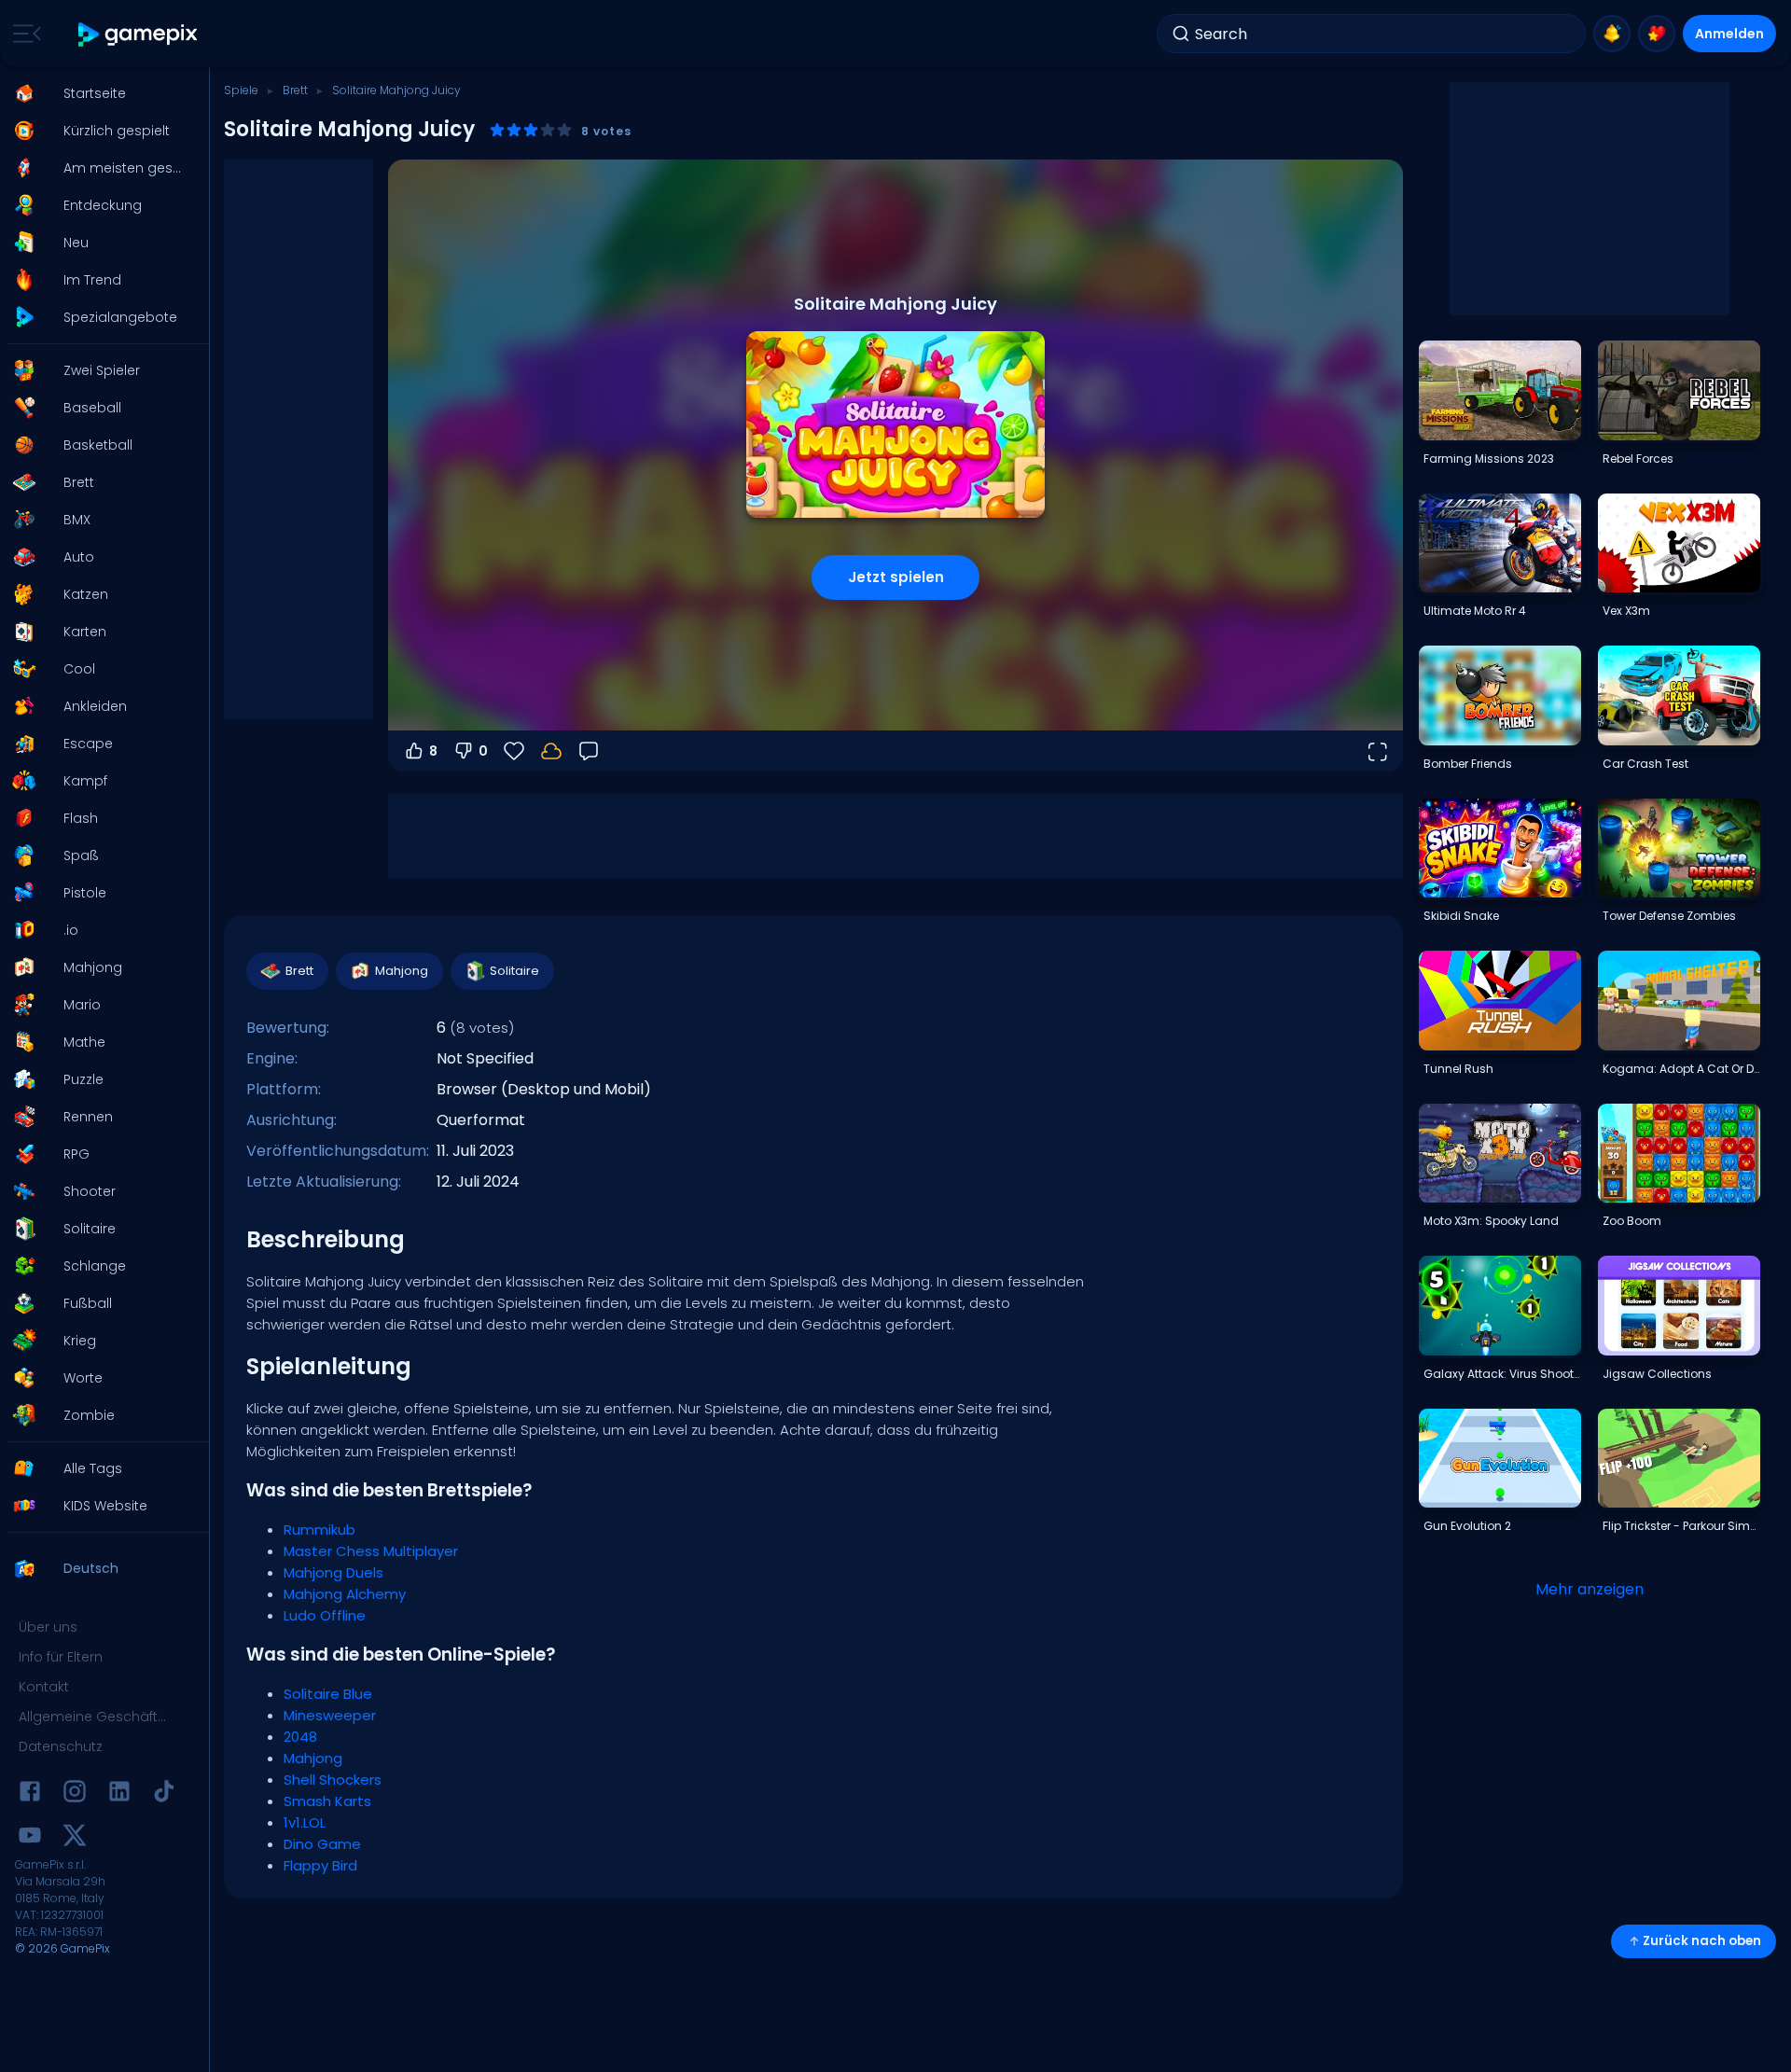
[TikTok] (164, 1794)
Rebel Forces (1638, 459)
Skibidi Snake (1461, 916)
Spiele (241, 90)
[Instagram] (75, 1794)
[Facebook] (30, 1794)
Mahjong (402, 971)
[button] (99, 93)
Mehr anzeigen (1590, 1589)
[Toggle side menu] (23, 34)
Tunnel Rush (1458, 1069)
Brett (295, 90)
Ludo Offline (325, 1615)
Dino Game (322, 1844)
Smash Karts (327, 1801)
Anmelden (1729, 34)
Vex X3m (1626, 611)
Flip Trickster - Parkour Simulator (1681, 1526)
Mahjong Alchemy (345, 1594)
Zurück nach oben (1702, 1941)
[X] (75, 1838)
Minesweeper (330, 1715)
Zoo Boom (1632, 1221)
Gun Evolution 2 (1467, 1526)
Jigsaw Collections (1657, 1374)
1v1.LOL (305, 1822)
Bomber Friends (1468, 764)
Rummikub (319, 1530)
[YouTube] (30, 1838)
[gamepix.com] (139, 34)
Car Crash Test (1645, 764)
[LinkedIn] (119, 1794)
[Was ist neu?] (1612, 34)
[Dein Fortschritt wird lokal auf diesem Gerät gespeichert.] (551, 751)
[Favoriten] (1657, 34)
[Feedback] (589, 751)
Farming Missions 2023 (1489, 459)
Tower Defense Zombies (1669, 916)
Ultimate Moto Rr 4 (1475, 611)
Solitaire (514, 971)
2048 (300, 1737)
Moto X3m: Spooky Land (1491, 1221)
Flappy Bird (320, 1865)
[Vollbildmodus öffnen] (1377, 751)
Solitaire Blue (328, 1694)
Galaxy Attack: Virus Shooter (1502, 1374)
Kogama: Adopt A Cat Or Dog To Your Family (1681, 1069)
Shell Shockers (333, 1780)
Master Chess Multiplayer (371, 1551)
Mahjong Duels (333, 1572)
